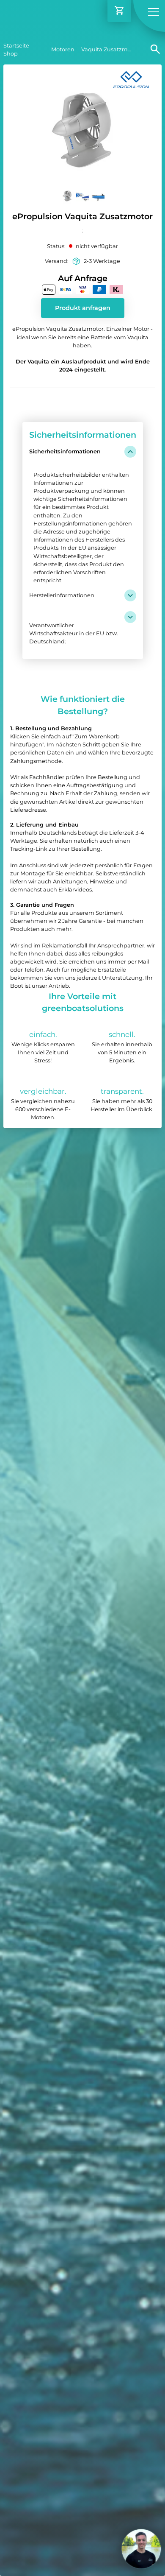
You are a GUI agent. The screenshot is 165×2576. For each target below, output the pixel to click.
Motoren (63, 49)
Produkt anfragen (83, 308)
